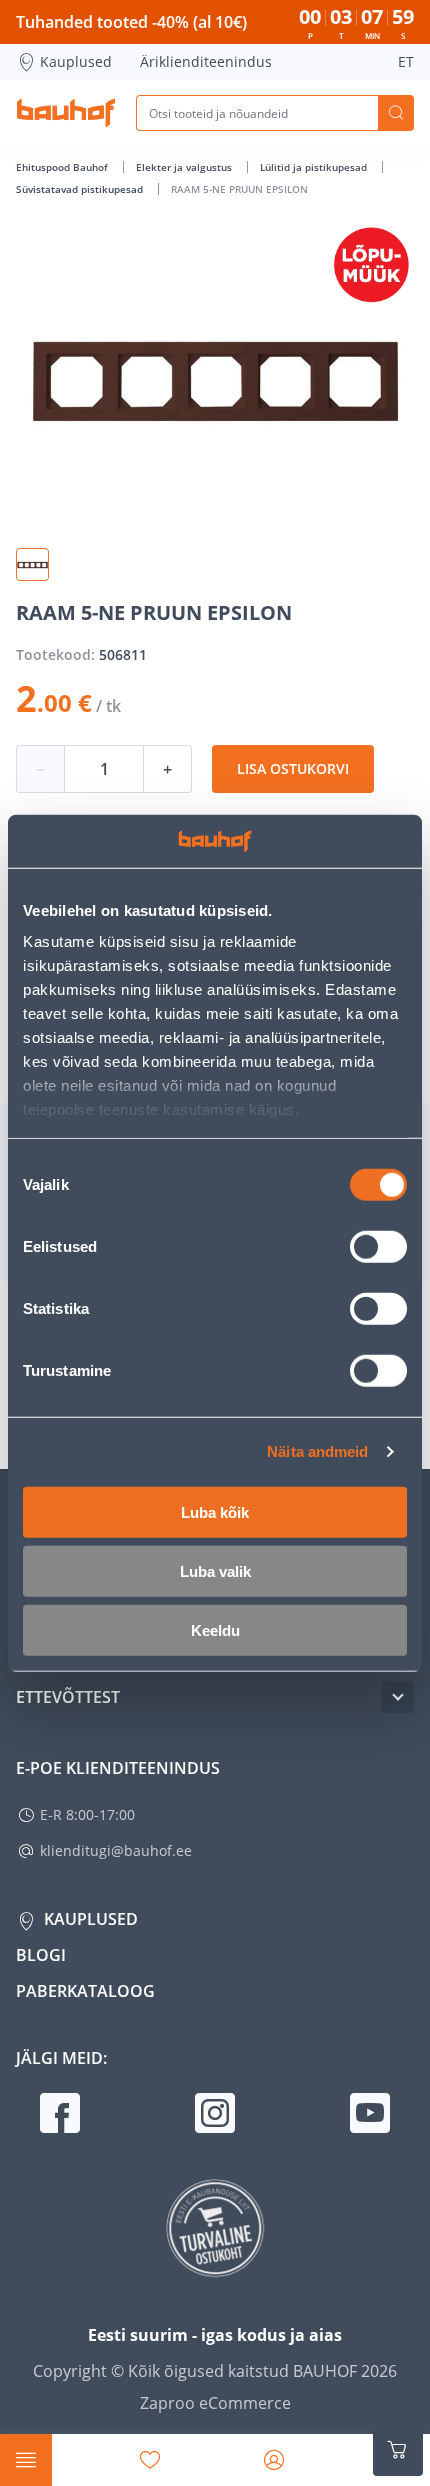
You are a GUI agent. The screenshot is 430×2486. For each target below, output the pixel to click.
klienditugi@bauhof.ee (116, 1850)
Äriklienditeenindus (206, 61)
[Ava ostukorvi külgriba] (398, 2450)
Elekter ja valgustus (185, 167)
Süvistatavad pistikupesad (81, 189)
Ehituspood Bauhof (63, 167)
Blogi (41, 1955)
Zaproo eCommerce (215, 2403)
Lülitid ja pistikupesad (315, 167)
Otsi (396, 113)
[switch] (378, 1246)
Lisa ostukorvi (293, 768)
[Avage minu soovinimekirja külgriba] (150, 2460)
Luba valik (215, 1570)
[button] (32, 564)
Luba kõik (215, 1511)
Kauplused (76, 61)
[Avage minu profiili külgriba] (274, 2460)
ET (406, 61)
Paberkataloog (85, 1991)
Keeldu (215, 1629)
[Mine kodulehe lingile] (66, 113)
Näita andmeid (317, 1451)
